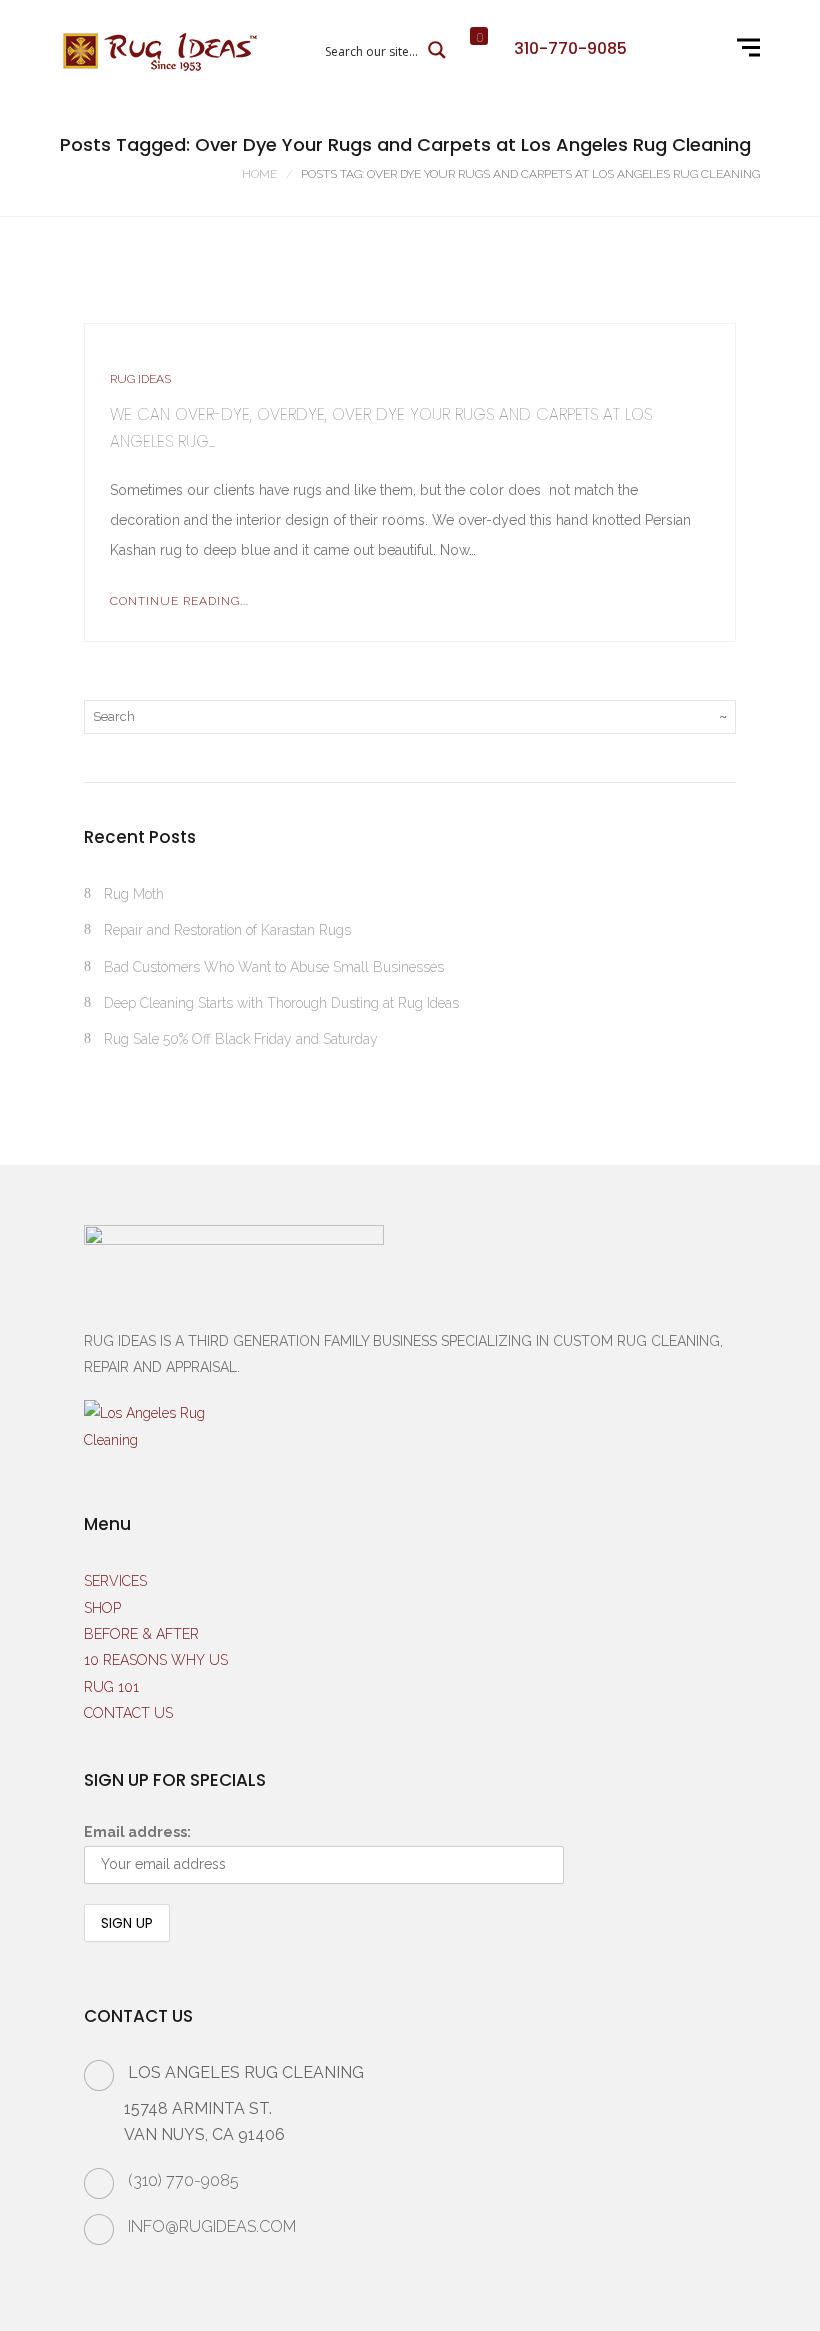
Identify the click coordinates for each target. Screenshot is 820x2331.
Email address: (137, 1832)
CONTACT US (128, 1713)
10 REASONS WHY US (156, 1660)
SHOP (102, 1608)
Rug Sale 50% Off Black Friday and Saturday (241, 1039)
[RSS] (699, 50)
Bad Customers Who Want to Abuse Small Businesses (274, 967)
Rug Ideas (140, 379)
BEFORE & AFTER (141, 1634)
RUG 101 (111, 1687)
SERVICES (115, 1581)
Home (259, 174)
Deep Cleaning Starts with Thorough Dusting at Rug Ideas (281, 1003)
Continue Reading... (179, 601)
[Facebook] (649, 50)
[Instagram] (674, 50)
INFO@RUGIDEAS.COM (212, 2226)
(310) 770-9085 (183, 2180)
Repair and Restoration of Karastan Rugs (227, 930)
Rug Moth (134, 894)
